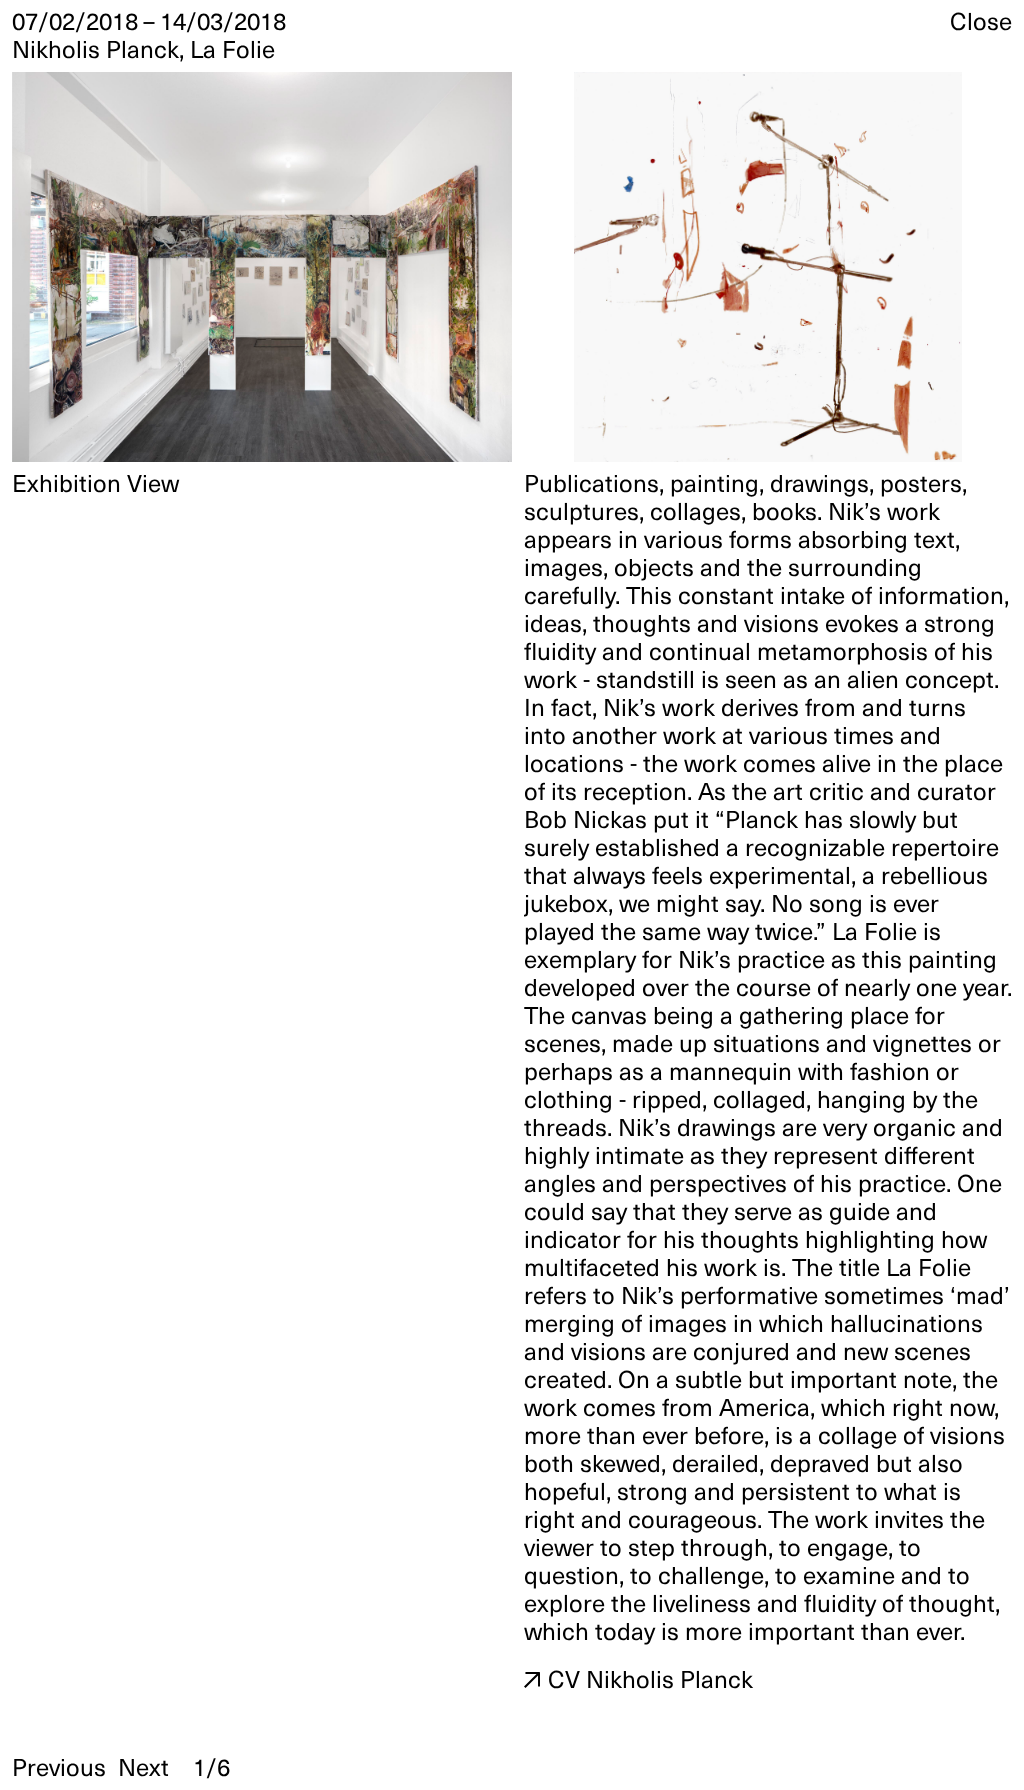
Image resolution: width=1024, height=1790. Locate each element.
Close (981, 22)
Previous (59, 1767)
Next (143, 1767)
